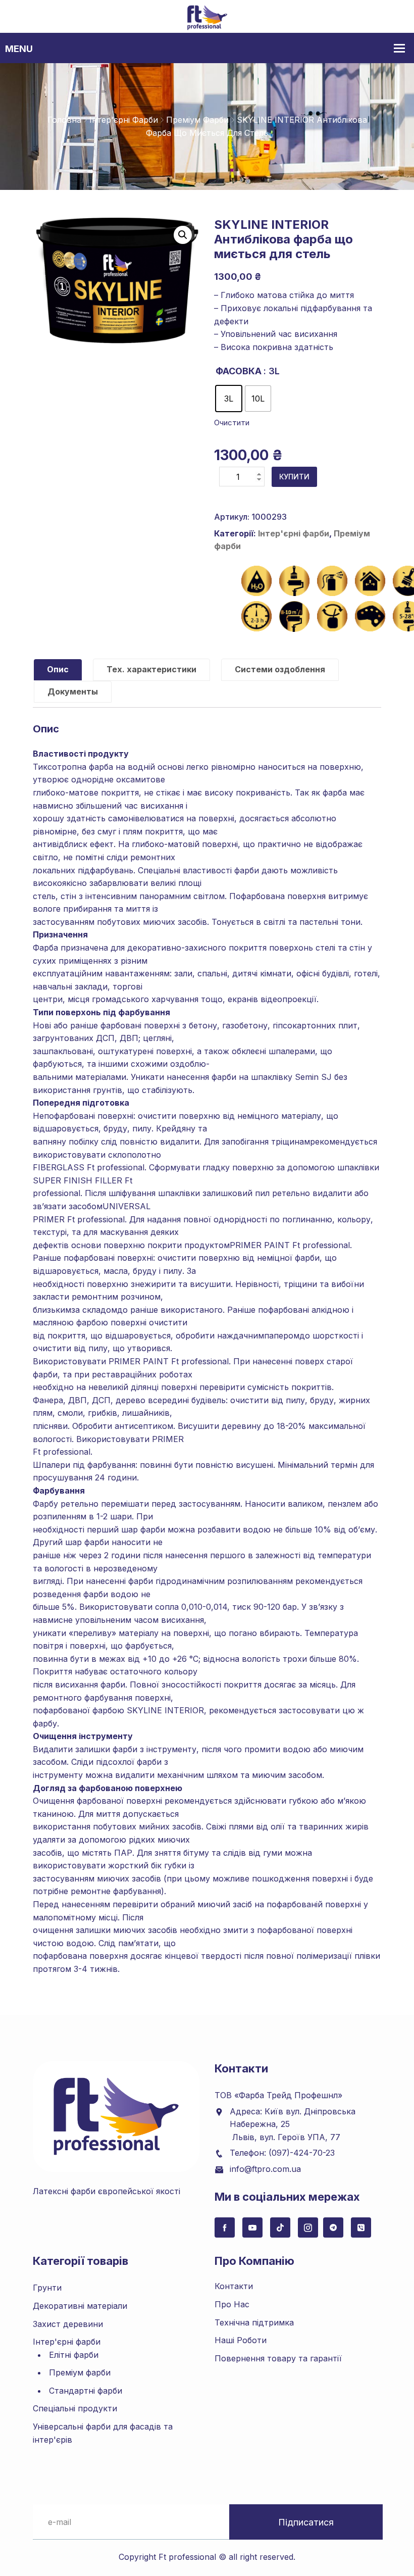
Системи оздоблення (280, 669)
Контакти (234, 2286)
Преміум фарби (197, 120)
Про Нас (232, 2304)
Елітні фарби (74, 2355)
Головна (64, 120)
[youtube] (252, 2227)
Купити (294, 477)
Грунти (47, 2288)
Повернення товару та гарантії (278, 2358)
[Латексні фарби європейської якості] (207, 17)
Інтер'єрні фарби (124, 120)
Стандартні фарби (86, 2391)
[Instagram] (308, 2227)
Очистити (232, 423)
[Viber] (361, 2227)
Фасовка (239, 371)
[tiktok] (280, 2227)
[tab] (58, 670)
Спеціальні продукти (75, 2408)
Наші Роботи (241, 2340)
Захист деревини (68, 2324)
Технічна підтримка (254, 2322)
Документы (73, 691)
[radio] (229, 399)
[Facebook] (225, 2227)
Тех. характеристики (151, 669)
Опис (58, 669)
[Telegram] (333, 2227)
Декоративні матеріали (80, 2306)
